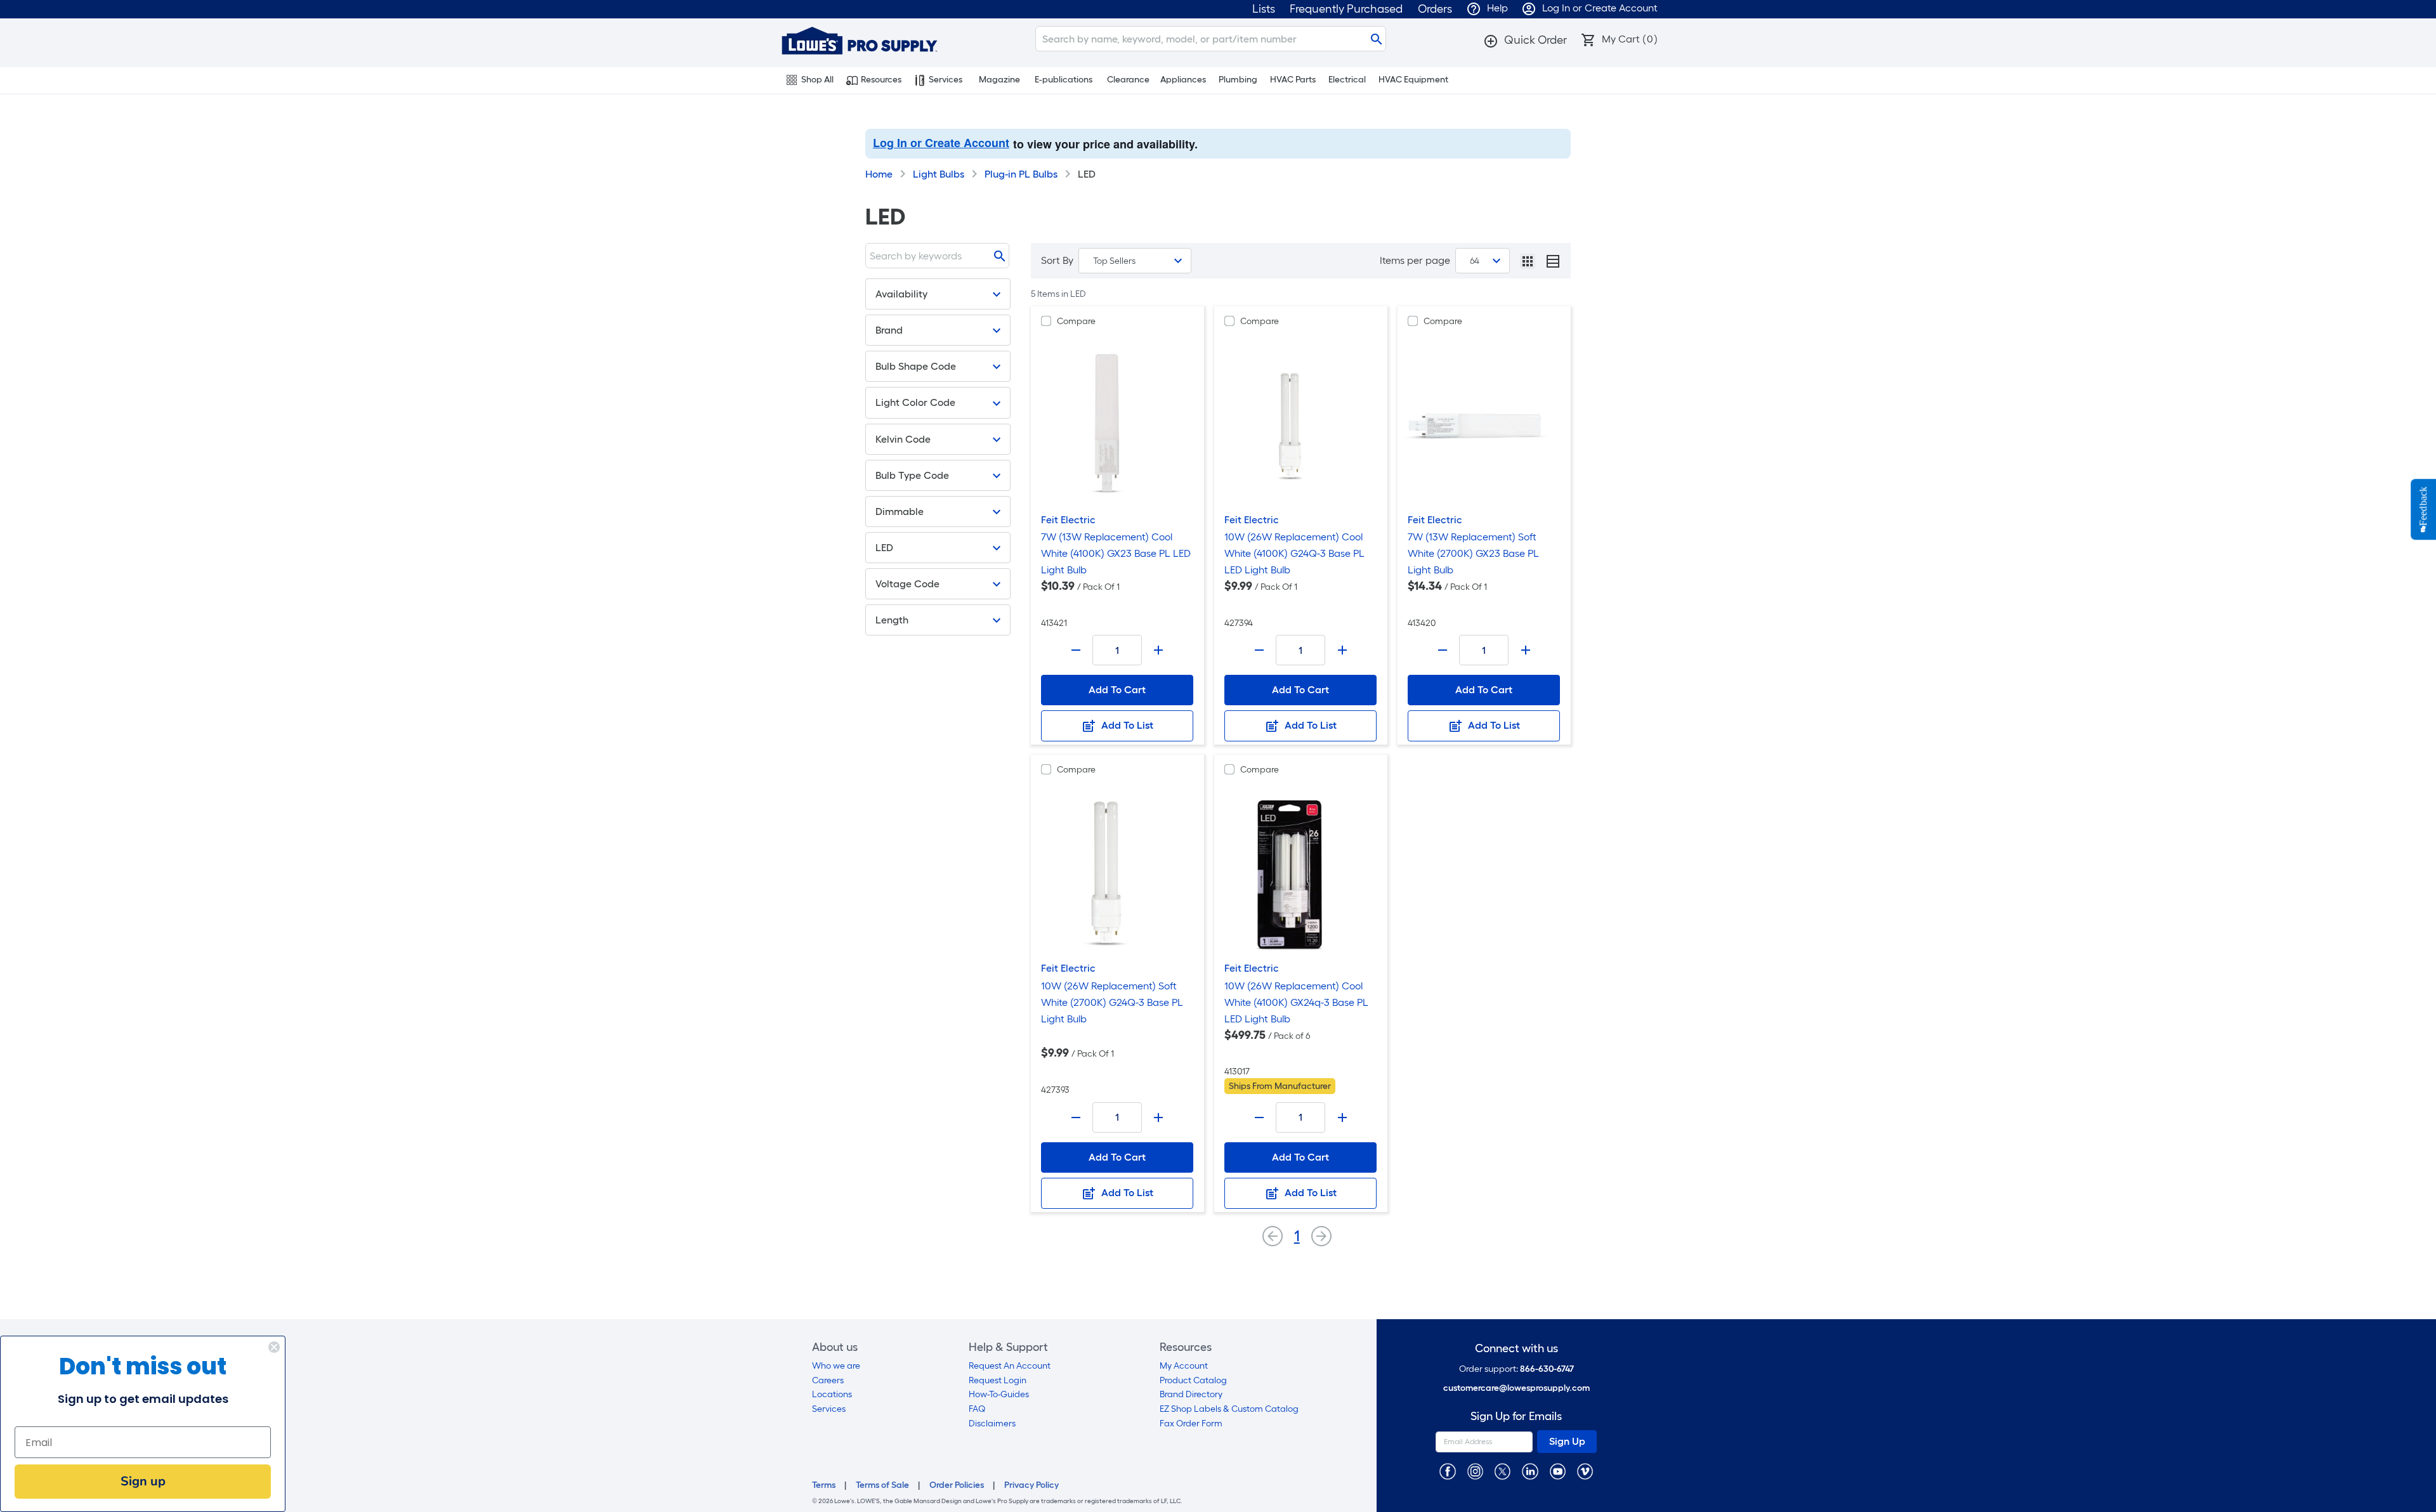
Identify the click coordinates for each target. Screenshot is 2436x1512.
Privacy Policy (1031, 1485)
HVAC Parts (1293, 80)
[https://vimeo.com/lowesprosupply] (1585, 1471)
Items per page (1415, 260)
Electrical (1347, 80)
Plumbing (1238, 80)
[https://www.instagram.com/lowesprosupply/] (1475, 1471)
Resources (881, 80)
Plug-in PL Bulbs (1021, 174)
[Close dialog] (274, 1347)
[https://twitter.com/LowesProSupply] (1503, 1471)
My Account (1184, 1366)
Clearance (1128, 80)
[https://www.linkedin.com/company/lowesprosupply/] (1530, 1471)
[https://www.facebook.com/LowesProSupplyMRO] (1447, 1471)
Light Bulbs (939, 174)
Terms (824, 1485)
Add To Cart (1117, 690)
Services (946, 80)
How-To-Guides (999, 1394)
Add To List (1126, 725)
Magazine (999, 80)
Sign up (143, 1481)
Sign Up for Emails (1516, 1417)
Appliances (1183, 80)
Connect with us (1516, 1349)
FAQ (977, 1409)
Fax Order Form (1191, 1424)
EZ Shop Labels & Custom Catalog (1229, 1409)
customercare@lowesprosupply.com (1516, 1388)
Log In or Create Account (941, 143)
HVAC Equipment (1413, 80)
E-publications (1064, 80)
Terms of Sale (882, 1485)
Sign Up (1567, 1441)
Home (879, 174)
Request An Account (1010, 1366)
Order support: (1516, 1369)
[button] (1525, 40)
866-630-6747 (1547, 1369)
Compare (1076, 321)
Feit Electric (1068, 520)
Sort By (1057, 260)
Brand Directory (1191, 1394)
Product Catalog (1193, 1380)
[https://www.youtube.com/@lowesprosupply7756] (1558, 1471)
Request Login (998, 1380)
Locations (832, 1394)
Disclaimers (992, 1424)
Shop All (817, 80)
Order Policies (957, 1485)
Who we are (836, 1366)
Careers (828, 1380)
